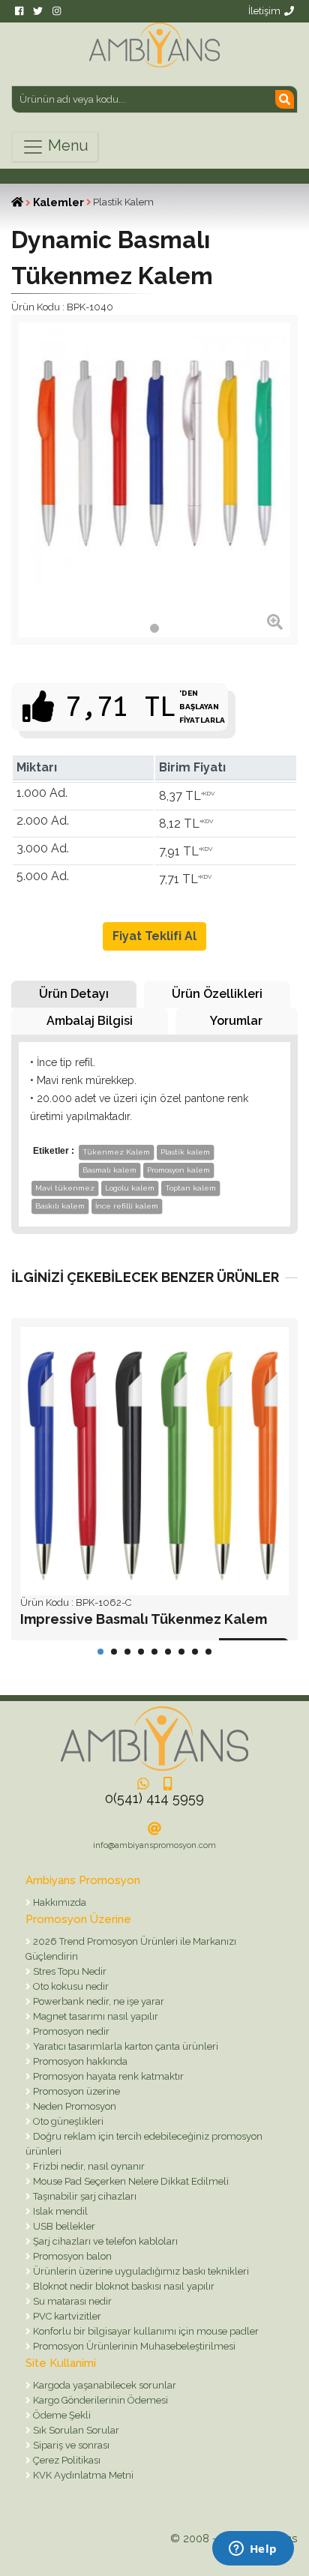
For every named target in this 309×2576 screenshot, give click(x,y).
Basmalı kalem (109, 1170)
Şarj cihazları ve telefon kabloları (104, 2241)
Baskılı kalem (60, 1206)
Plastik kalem (185, 1152)
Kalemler (58, 202)
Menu (66, 145)
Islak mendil (59, 2211)
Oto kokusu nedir (70, 1986)
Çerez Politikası (66, 2460)
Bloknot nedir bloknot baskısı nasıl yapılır (123, 2286)
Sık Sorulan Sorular (75, 2430)
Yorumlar (236, 1021)
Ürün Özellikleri (217, 994)
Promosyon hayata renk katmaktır (107, 2076)
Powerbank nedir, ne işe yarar (97, 2001)
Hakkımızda (58, 1902)
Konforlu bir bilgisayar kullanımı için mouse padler (145, 2331)
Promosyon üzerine (75, 2091)
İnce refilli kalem (127, 1206)
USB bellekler (63, 2226)
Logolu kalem (130, 1188)
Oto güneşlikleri (67, 2121)
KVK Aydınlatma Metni (82, 2475)
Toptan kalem (190, 1188)
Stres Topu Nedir (69, 1971)
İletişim (264, 11)
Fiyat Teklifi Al (154, 936)
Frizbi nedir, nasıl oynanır (88, 2166)
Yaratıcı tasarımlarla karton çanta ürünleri (124, 2046)
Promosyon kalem (178, 1170)
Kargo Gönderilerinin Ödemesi (99, 2400)
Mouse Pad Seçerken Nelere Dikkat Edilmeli (130, 2181)
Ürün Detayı (74, 994)
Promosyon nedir (70, 2031)
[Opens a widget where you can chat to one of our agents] (253, 2550)
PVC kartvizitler (66, 2316)
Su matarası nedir (71, 2301)
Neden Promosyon (73, 2106)
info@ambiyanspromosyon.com (154, 1845)
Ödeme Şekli (61, 2415)
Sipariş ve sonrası (70, 2445)
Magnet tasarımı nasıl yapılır (94, 2016)
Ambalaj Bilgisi (90, 1021)
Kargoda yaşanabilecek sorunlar (103, 2385)
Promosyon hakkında (79, 2061)
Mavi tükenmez (65, 1188)
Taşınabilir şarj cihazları (84, 2196)
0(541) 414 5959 (154, 1798)
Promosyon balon (71, 2256)
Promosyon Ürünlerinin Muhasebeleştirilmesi (133, 2346)
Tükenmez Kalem (116, 1152)
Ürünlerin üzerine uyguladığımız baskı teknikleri (140, 2271)
